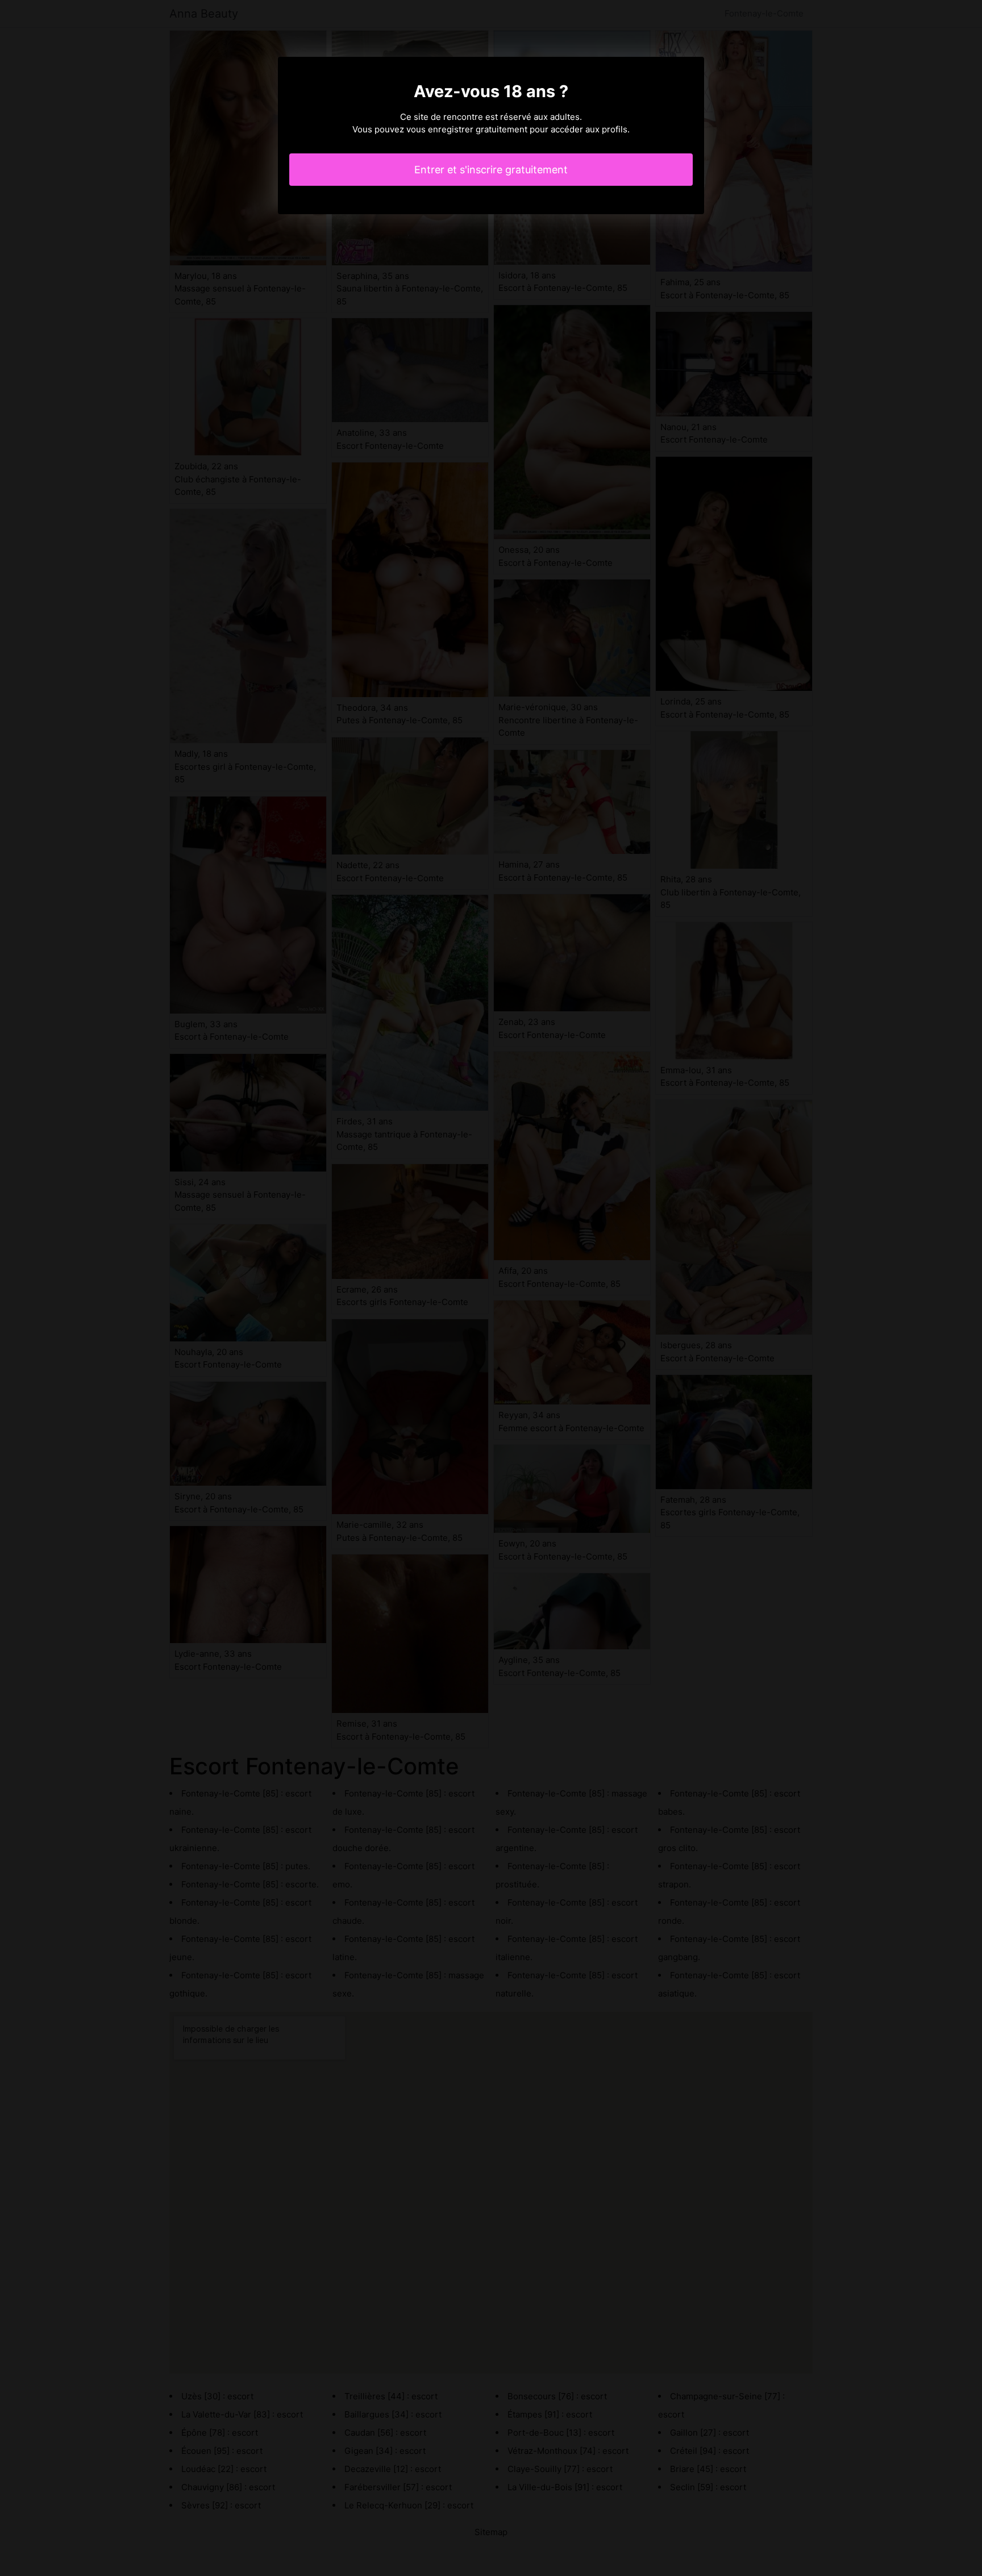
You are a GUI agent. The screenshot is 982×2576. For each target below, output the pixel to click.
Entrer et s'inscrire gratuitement (491, 170)
